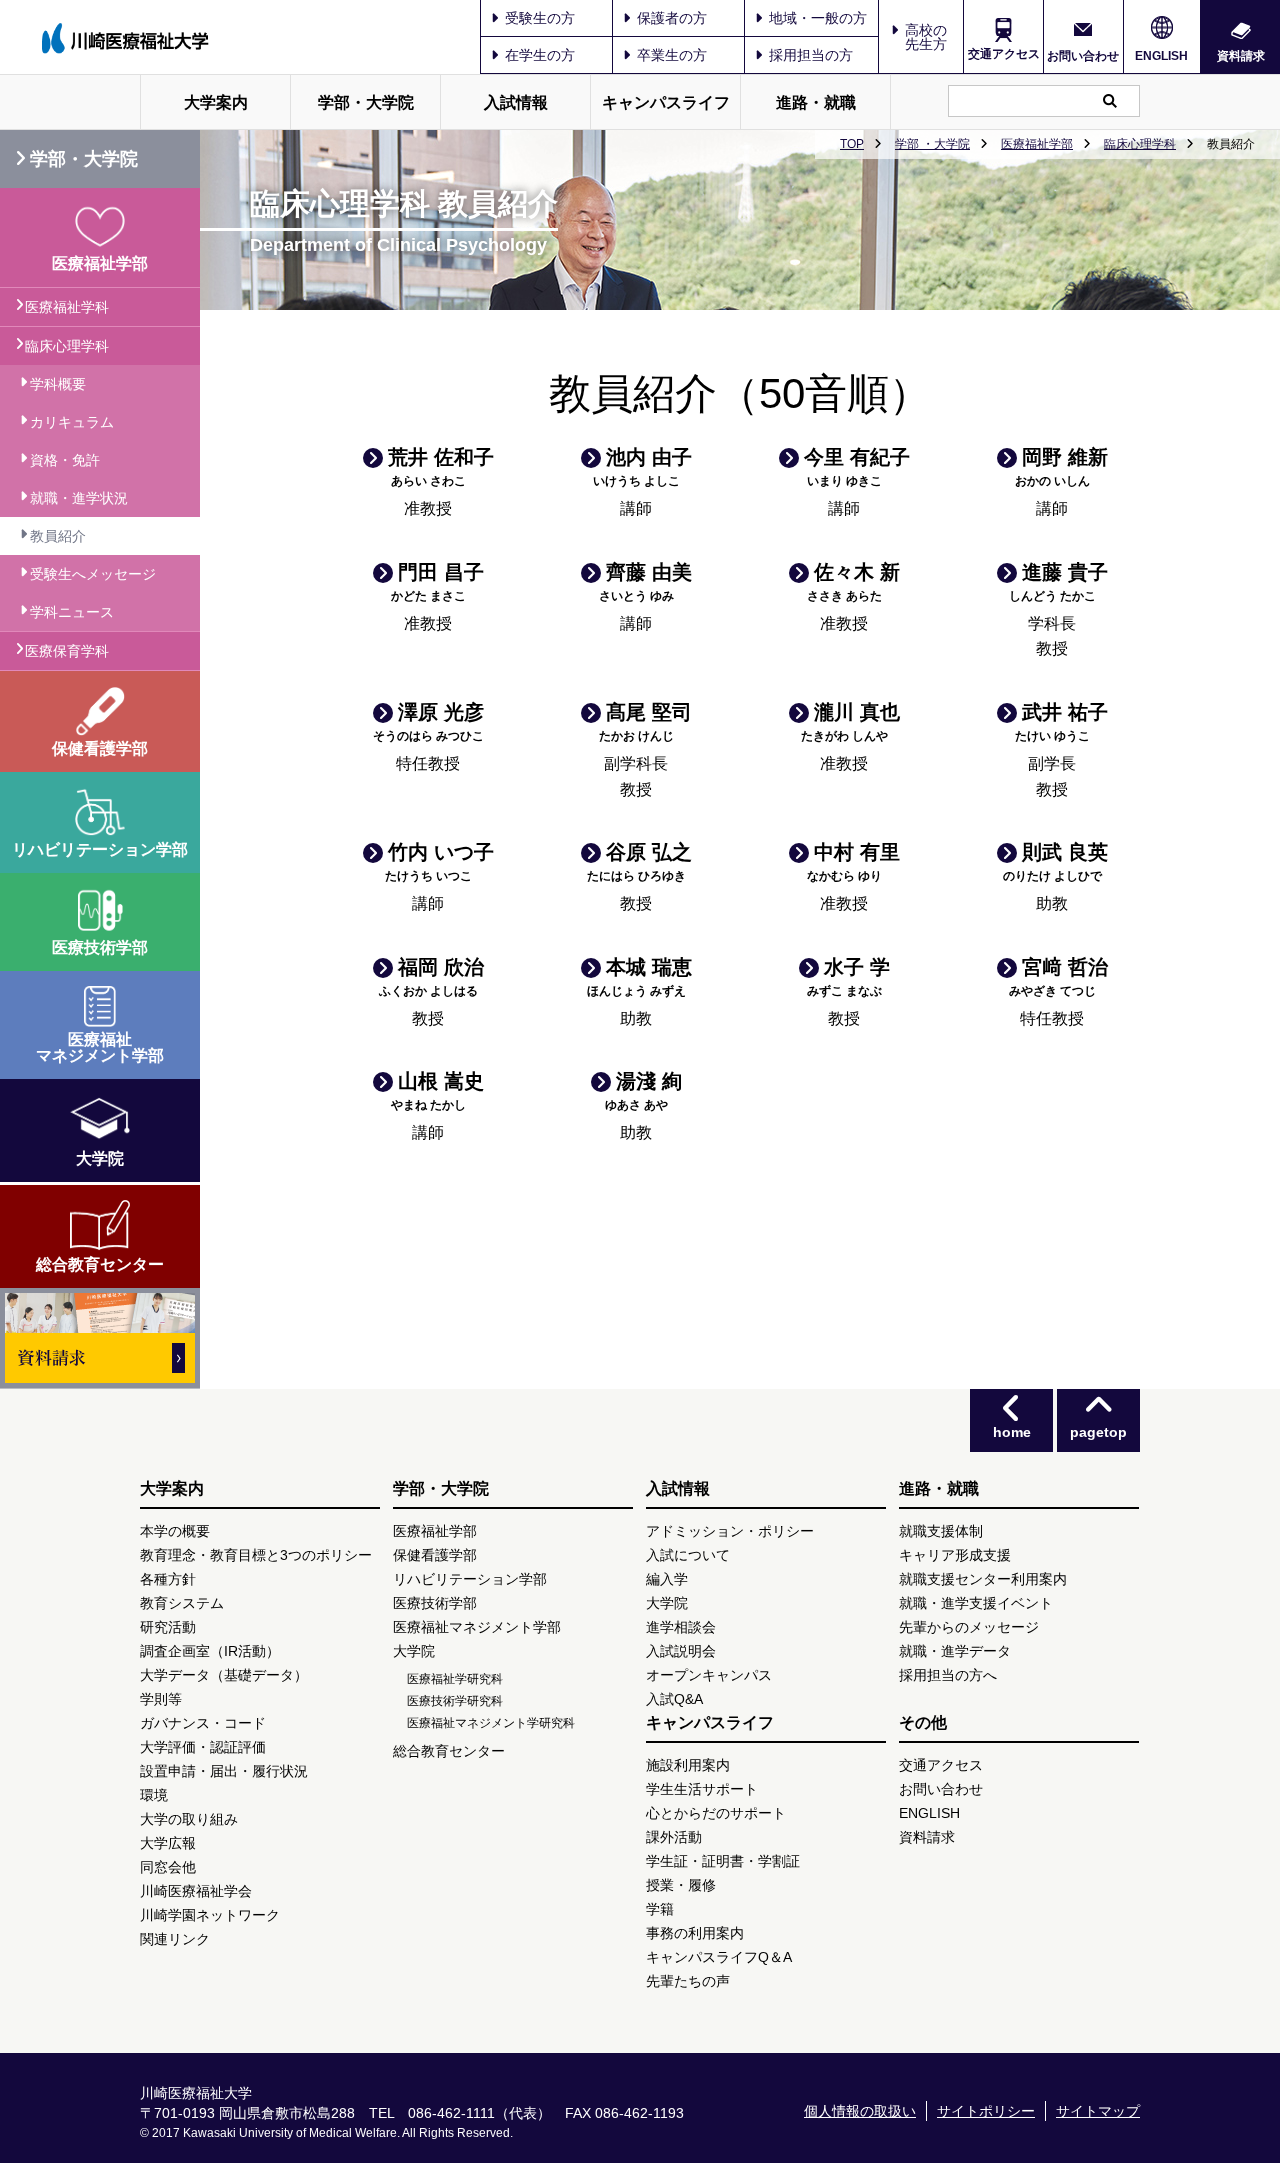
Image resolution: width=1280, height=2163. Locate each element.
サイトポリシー (986, 2111)
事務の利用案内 (695, 1933)
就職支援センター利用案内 (983, 1579)
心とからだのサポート (716, 1813)
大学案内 (216, 102)
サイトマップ (1098, 2111)
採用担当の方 (811, 55)
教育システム (182, 1603)
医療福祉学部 (1037, 144)
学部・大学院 (366, 102)
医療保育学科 (67, 651)
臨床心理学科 (1140, 144)
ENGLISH (1161, 56)
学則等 (161, 1699)
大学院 (414, 1651)
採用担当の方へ (948, 1675)
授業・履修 (681, 1885)
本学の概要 (175, 1531)
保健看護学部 (435, 1555)
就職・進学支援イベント (976, 1603)
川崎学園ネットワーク (210, 1915)
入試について (688, 1555)
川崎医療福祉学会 (196, 1891)
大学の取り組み (189, 1819)
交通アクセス (1004, 54)
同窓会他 (168, 1867)
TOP (852, 144)
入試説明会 (681, 1651)
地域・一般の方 (818, 18)
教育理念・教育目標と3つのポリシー (256, 1555)
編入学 (667, 1579)
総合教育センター (449, 1751)
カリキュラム (72, 422)
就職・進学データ (955, 1651)
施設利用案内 (688, 1765)
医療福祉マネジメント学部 (477, 1627)
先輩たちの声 (688, 1981)
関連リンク (175, 1939)
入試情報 (516, 102)
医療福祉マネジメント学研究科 (491, 1723)
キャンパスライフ (666, 102)
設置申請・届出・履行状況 (224, 1771)
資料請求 (1241, 55)
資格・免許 (65, 460)
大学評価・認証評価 (203, 1747)
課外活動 (674, 1837)
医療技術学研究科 (455, 1701)
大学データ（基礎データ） (224, 1675)
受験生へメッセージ (93, 574)
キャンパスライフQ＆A (719, 1957)
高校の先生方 (926, 37)
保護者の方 (672, 18)
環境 (154, 1795)
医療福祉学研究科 (455, 1679)
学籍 (660, 1909)
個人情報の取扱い (860, 2111)
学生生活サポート (702, 1789)
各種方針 (168, 1579)
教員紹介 (58, 536)
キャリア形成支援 (955, 1555)
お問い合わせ (1083, 55)
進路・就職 (816, 102)
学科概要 (58, 384)
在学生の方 (540, 55)
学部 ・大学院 (932, 144)
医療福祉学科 (67, 307)
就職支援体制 (941, 1531)
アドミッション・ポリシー (730, 1531)
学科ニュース (72, 612)
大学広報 (168, 1843)
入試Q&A (674, 1699)
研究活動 (168, 1627)
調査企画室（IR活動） (210, 1651)
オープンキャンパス (709, 1675)
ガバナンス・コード (203, 1723)
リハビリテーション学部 (470, 1579)
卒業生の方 (672, 55)
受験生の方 (540, 18)
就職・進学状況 (79, 498)
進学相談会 (681, 1627)
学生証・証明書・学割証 (723, 1861)
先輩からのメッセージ (969, 1627)
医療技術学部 (435, 1603)
